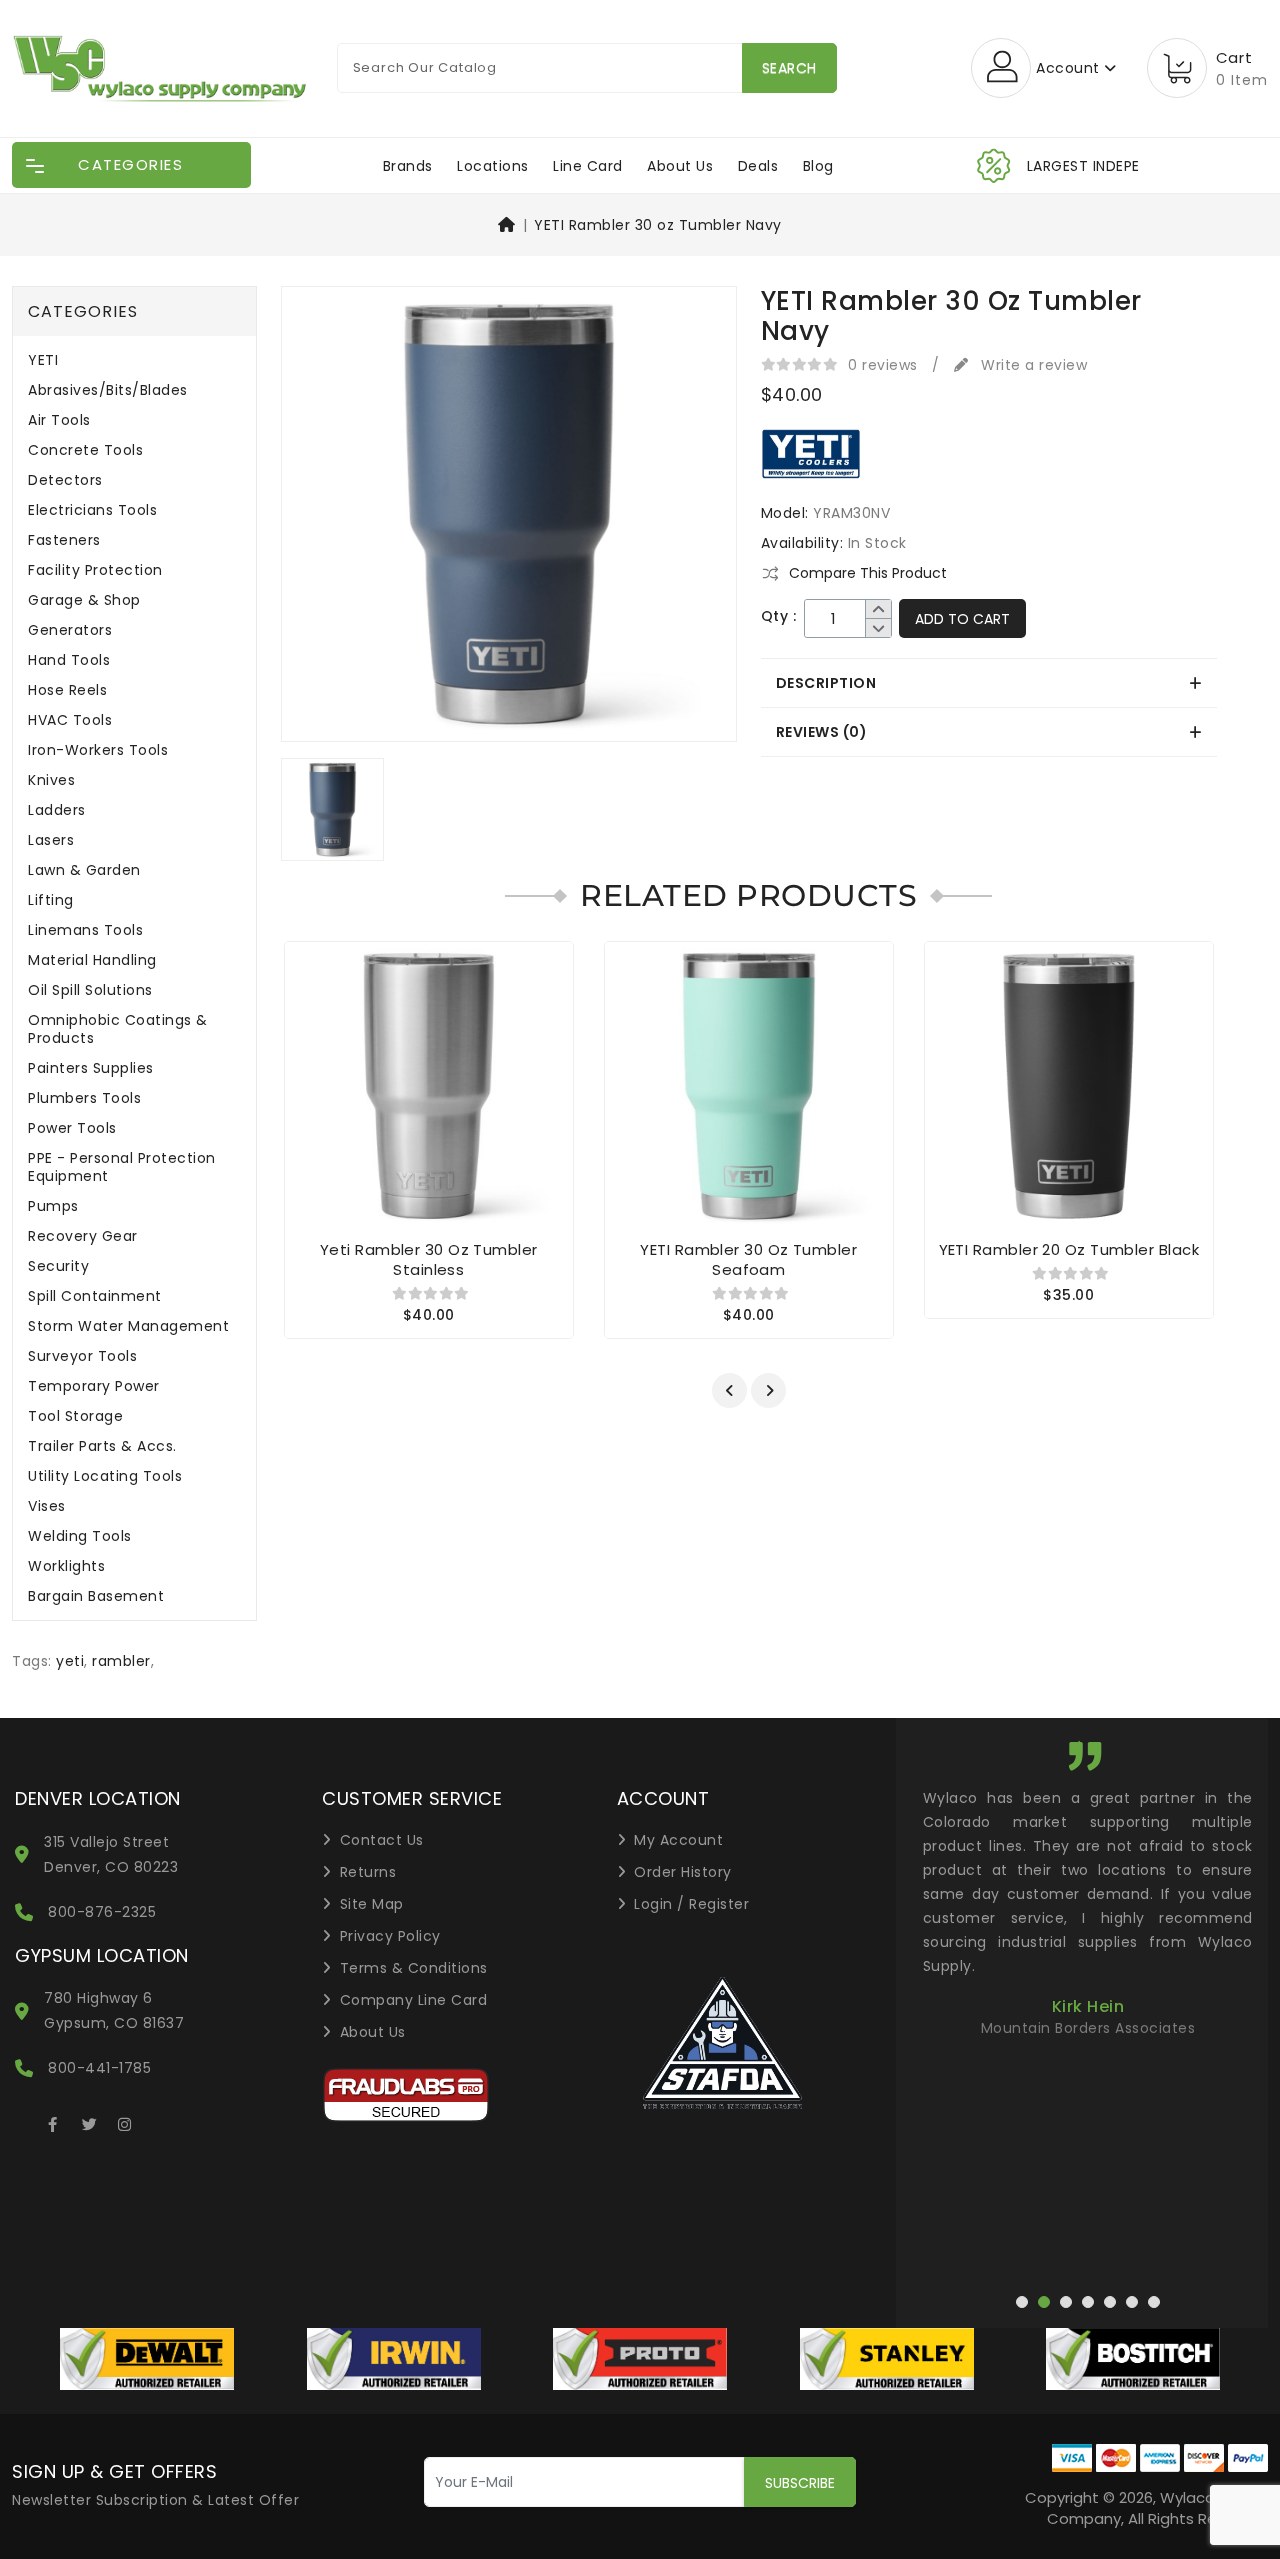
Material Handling (92, 960)
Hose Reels (67, 690)
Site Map (372, 1904)
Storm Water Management (128, 1326)
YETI (43, 360)
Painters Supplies (91, 1068)
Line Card (588, 166)
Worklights (66, 1566)
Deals (758, 166)
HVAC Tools (70, 720)
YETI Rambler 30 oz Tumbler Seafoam (748, 1259)
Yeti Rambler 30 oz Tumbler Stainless (429, 1259)
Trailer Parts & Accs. (102, 1446)
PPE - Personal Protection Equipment (122, 1167)
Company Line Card (414, 2000)
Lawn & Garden (84, 870)
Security (58, 1266)
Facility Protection (95, 570)
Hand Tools (69, 660)
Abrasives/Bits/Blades (108, 390)
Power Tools (72, 1128)
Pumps (53, 1206)
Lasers (51, 840)
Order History (683, 1872)
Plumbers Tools (84, 1098)
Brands (408, 166)
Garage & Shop (84, 600)
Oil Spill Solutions (90, 990)
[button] (729, 1390)
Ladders (57, 810)
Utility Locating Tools (105, 1476)
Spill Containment (95, 1296)
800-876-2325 (102, 1912)
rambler (121, 1661)
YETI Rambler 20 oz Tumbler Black (1069, 1249)
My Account (678, 1840)
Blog (818, 166)
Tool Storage (75, 1416)
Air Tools (59, 420)
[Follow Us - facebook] (53, 2121)
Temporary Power (94, 1386)
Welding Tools (80, 1536)
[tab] (989, 683)
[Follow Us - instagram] (125, 2121)
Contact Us (382, 1840)
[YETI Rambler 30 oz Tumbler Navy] (509, 521)
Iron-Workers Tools (98, 750)
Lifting (51, 900)
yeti (70, 1661)
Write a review (1032, 365)
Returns (368, 1872)
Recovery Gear (83, 1236)
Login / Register (691, 1904)
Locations (493, 166)
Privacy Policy (390, 1936)
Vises (47, 1506)
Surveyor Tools (82, 1356)
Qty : (779, 616)
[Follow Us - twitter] (89, 2121)
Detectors (65, 480)
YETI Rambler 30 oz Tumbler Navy (658, 225)
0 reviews (883, 365)
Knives (51, 780)
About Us (680, 166)
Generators (70, 630)
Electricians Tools (92, 510)
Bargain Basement (96, 1596)
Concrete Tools (85, 450)
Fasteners (64, 540)
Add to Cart (962, 619)
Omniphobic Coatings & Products (118, 1029)
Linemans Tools (85, 930)
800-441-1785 (99, 2068)
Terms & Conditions (414, 1968)
